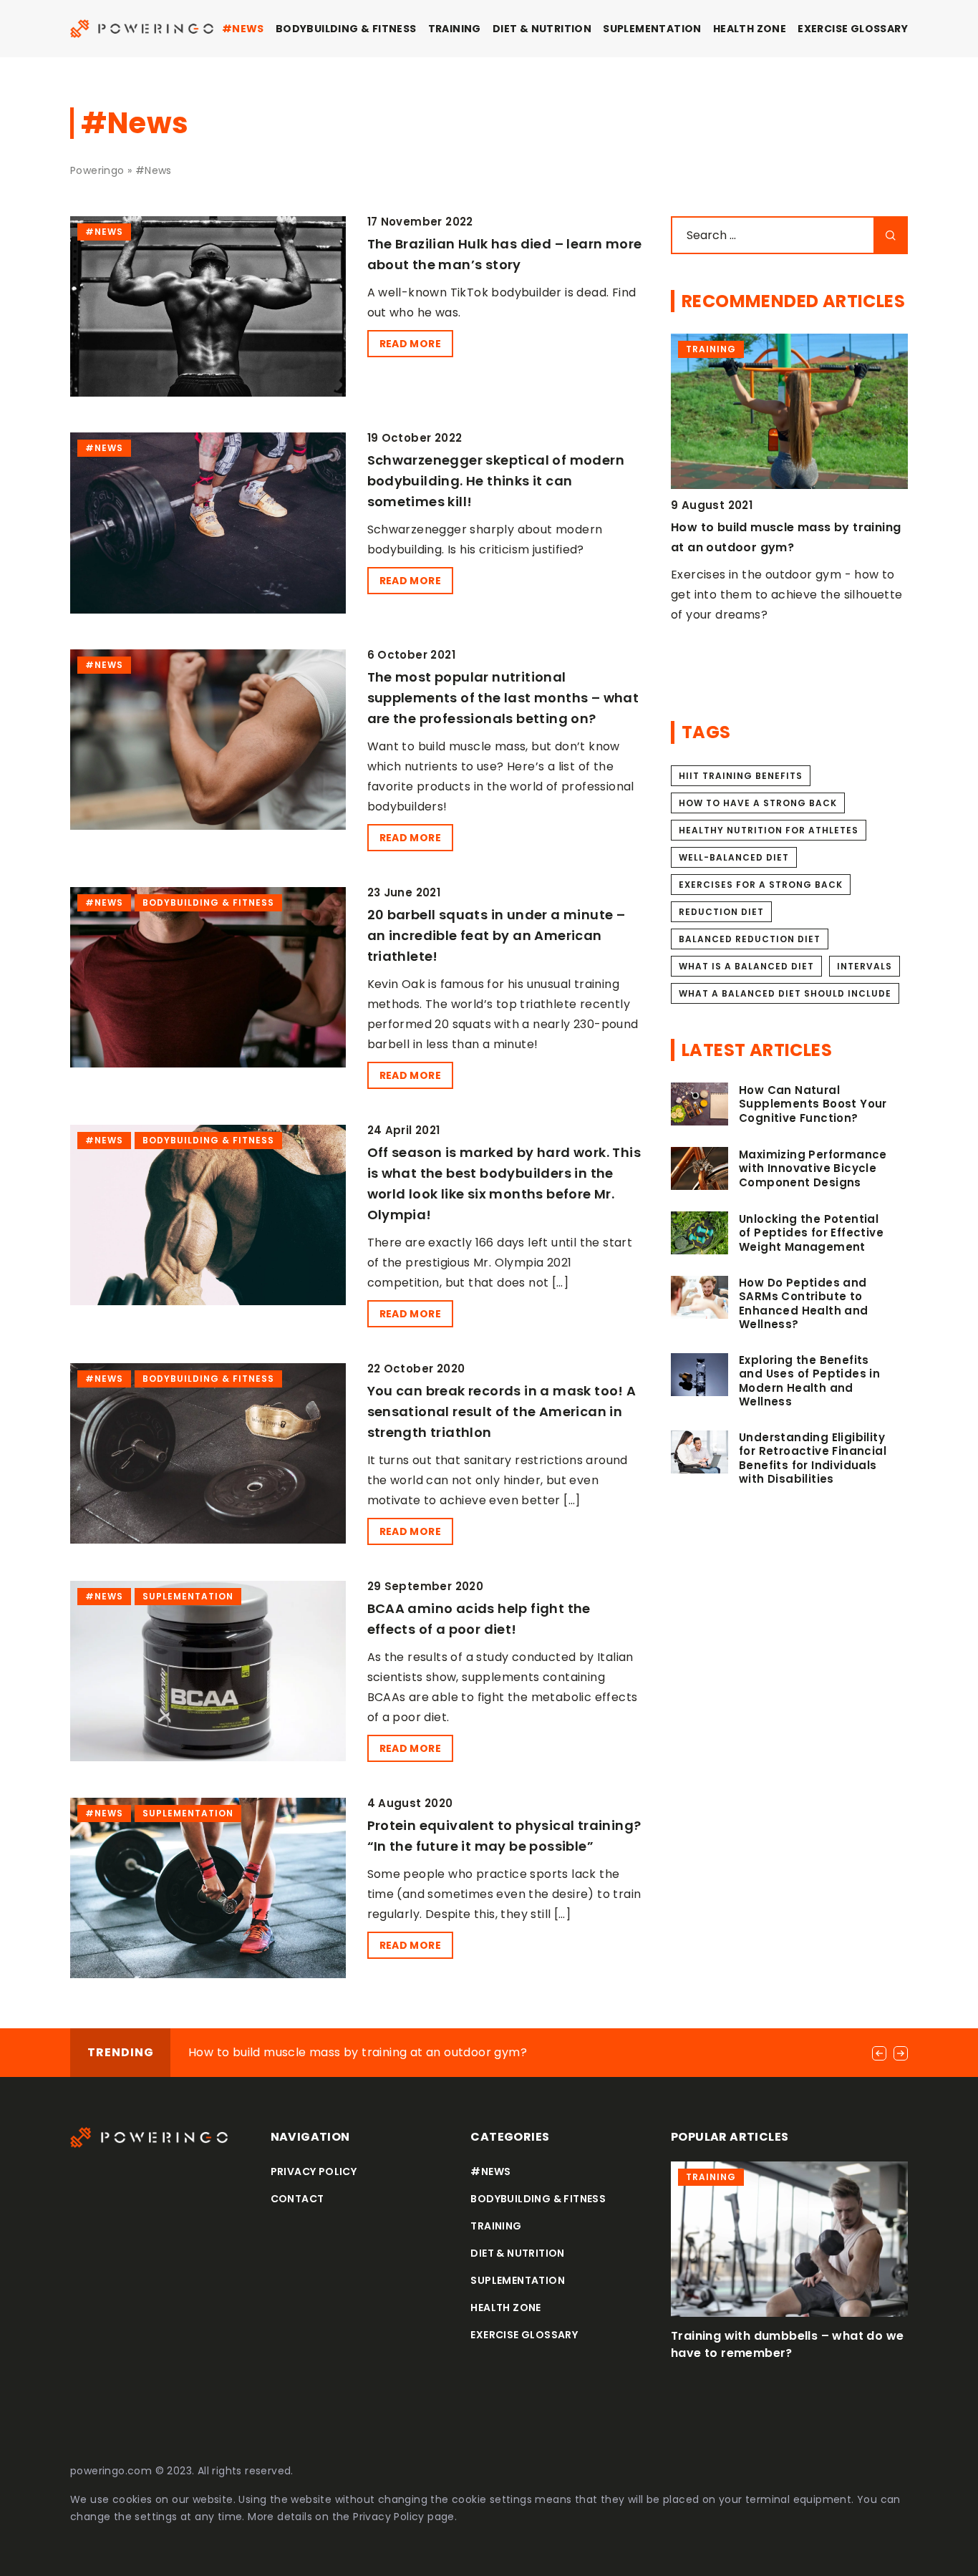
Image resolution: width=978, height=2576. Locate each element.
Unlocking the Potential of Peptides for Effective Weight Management (811, 1233)
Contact (297, 2199)
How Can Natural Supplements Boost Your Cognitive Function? (813, 1104)
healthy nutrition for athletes (769, 830)
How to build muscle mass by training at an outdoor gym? (358, 2052)
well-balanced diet (734, 857)
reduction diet (721, 912)
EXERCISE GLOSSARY (853, 29)
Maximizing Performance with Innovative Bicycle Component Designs (813, 1169)
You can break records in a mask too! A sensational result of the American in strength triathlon (502, 1412)
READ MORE (411, 344)
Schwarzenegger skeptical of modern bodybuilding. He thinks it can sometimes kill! (496, 481)
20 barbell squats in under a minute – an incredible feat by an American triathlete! (497, 935)
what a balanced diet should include (785, 993)
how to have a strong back (758, 803)
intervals (865, 966)
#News (243, 29)
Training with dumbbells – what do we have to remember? (787, 2344)
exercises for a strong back (761, 885)
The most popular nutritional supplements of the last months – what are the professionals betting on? (503, 698)
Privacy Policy (389, 2517)
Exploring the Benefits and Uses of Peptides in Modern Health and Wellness (809, 1381)
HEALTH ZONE (750, 29)
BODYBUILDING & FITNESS (346, 29)
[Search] (891, 235)
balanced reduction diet (750, 939)
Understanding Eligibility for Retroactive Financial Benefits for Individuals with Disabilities (813, 1458)
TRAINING (455, 29)
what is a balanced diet (746, 966)
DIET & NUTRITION (542, 29)
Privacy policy (314, 2171)
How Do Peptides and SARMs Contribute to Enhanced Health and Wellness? (804, 1304)
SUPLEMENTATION (652, 29)
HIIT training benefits (741, 776)
